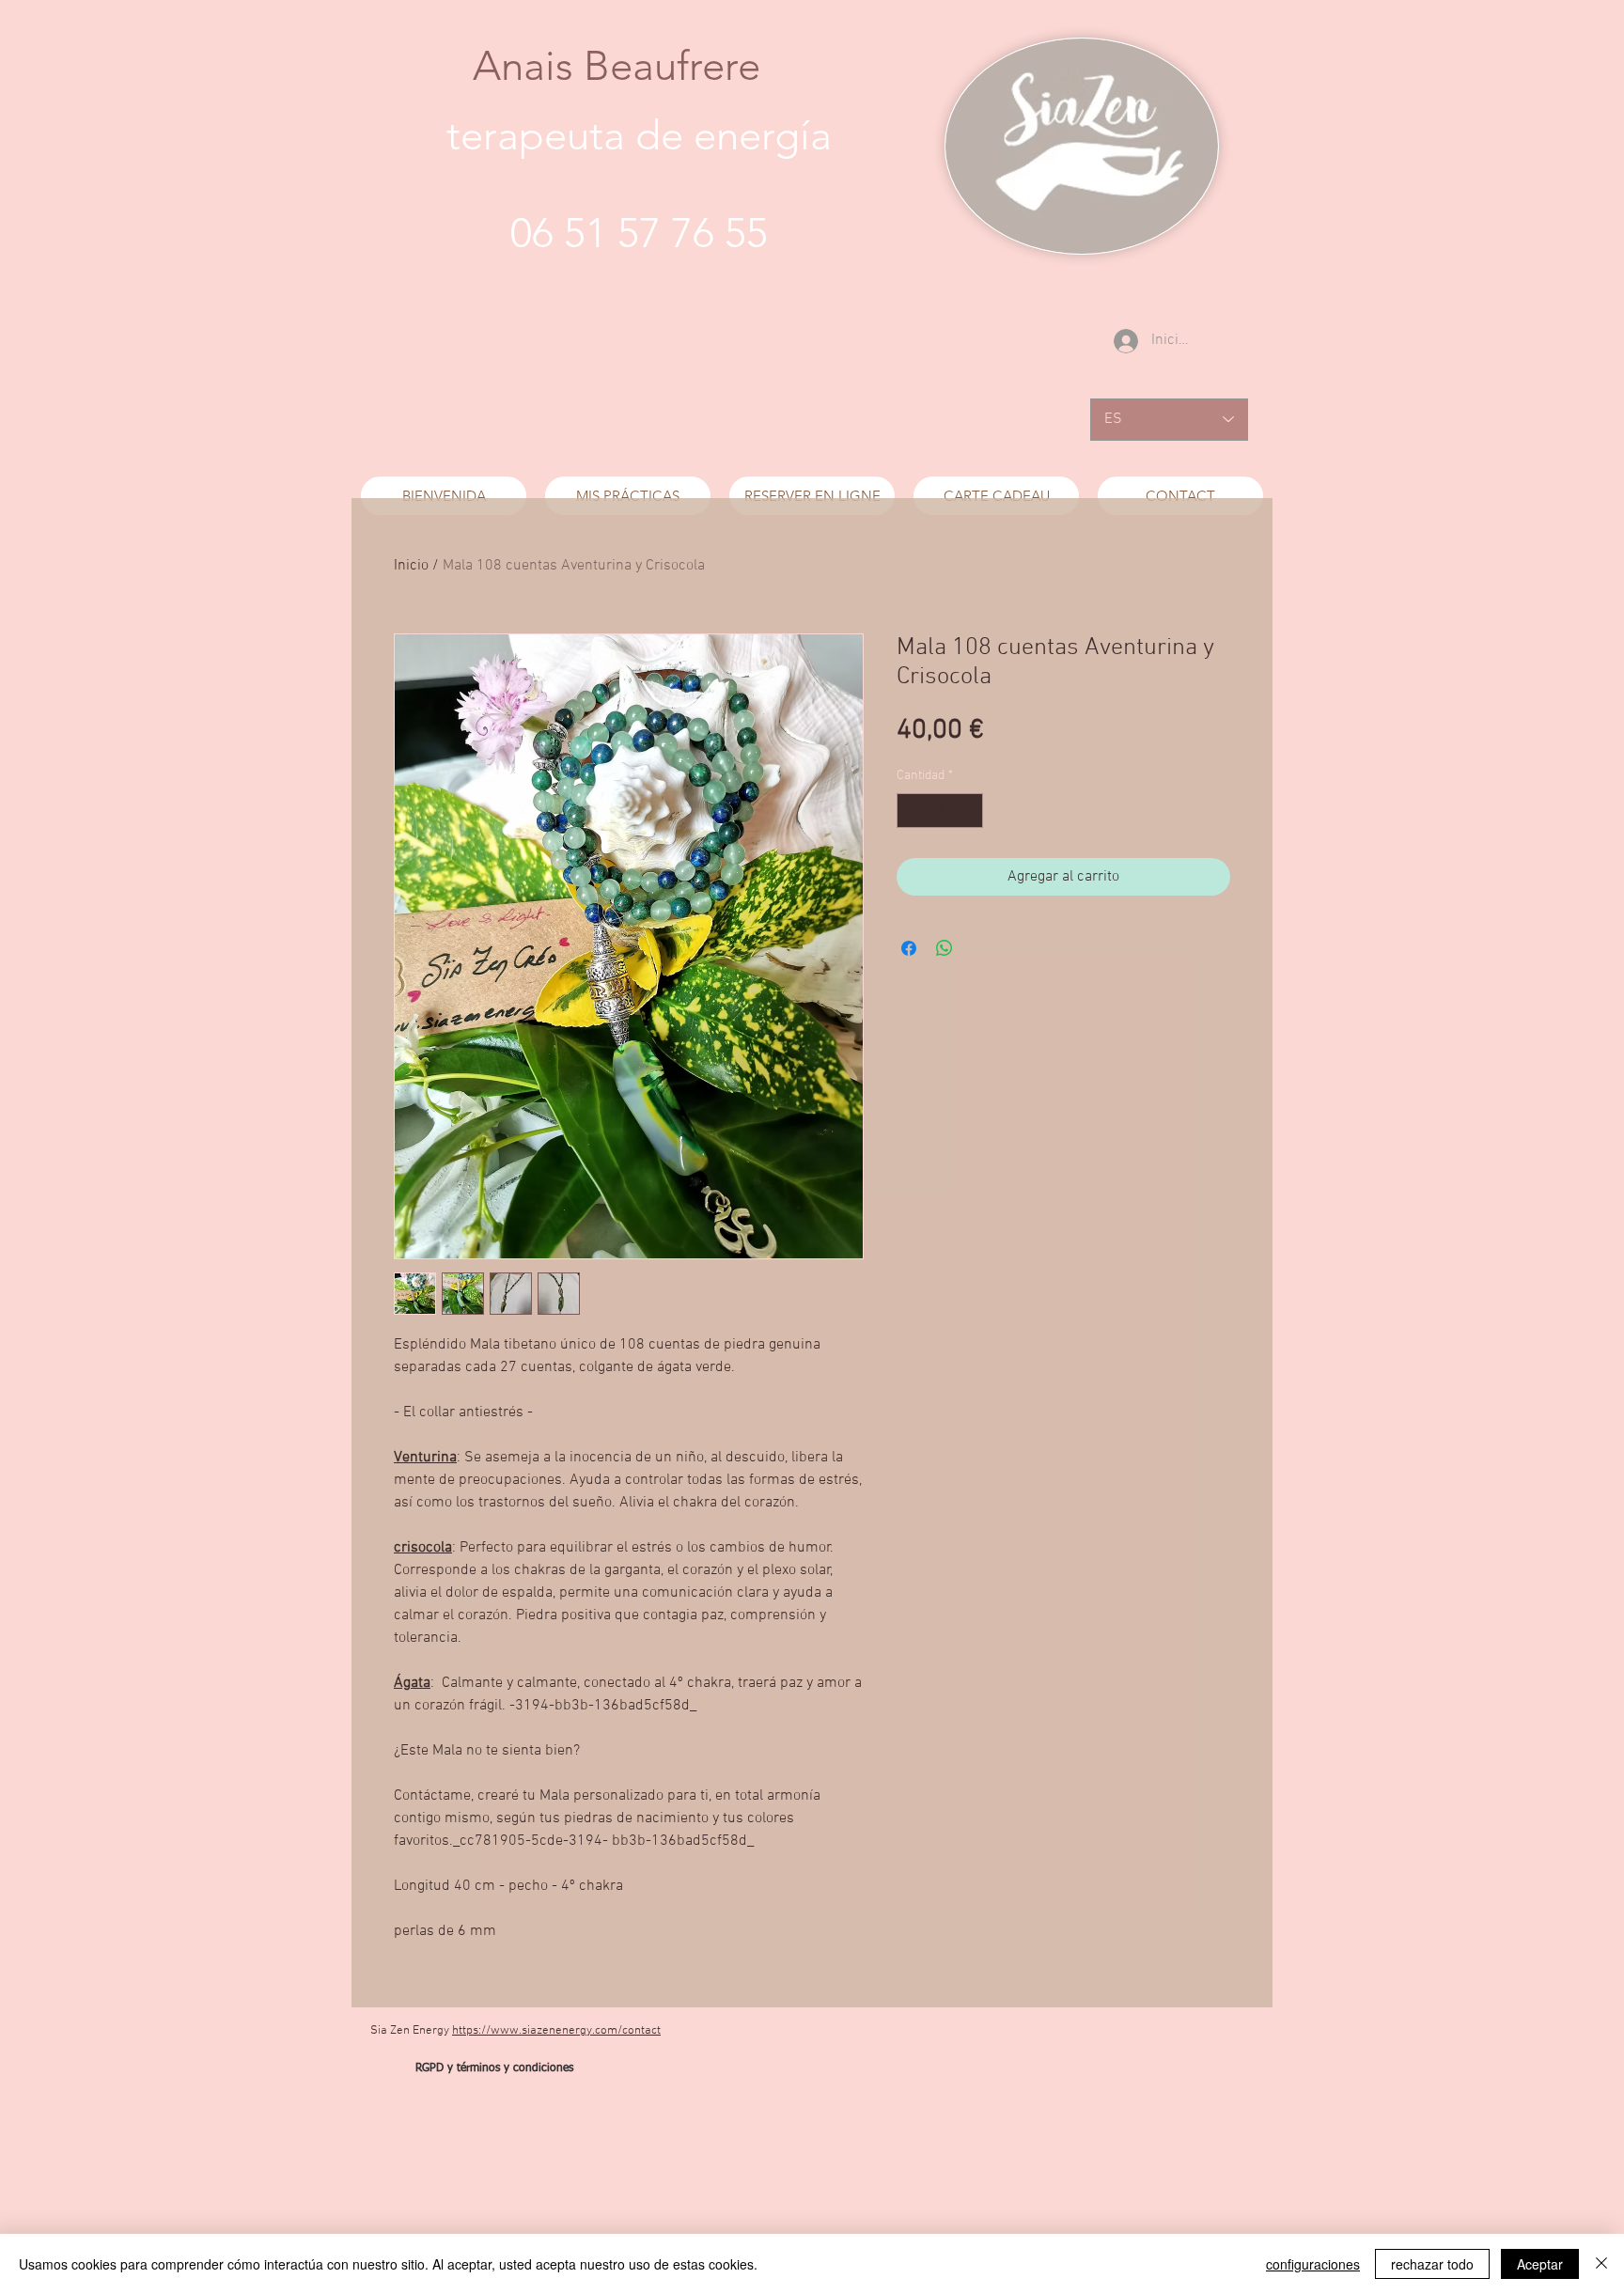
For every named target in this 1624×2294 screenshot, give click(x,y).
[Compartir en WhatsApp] (945, 948)
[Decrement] (911, 811)
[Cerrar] (1601, 2264)
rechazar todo (1432, 2264)
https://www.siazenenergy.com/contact (556, 2031)
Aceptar (1540, 2264)
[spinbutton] (940, 811)
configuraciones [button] (1313, 2264)
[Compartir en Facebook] (909, 948)
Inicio (411, 566)
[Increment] (968, 811)
